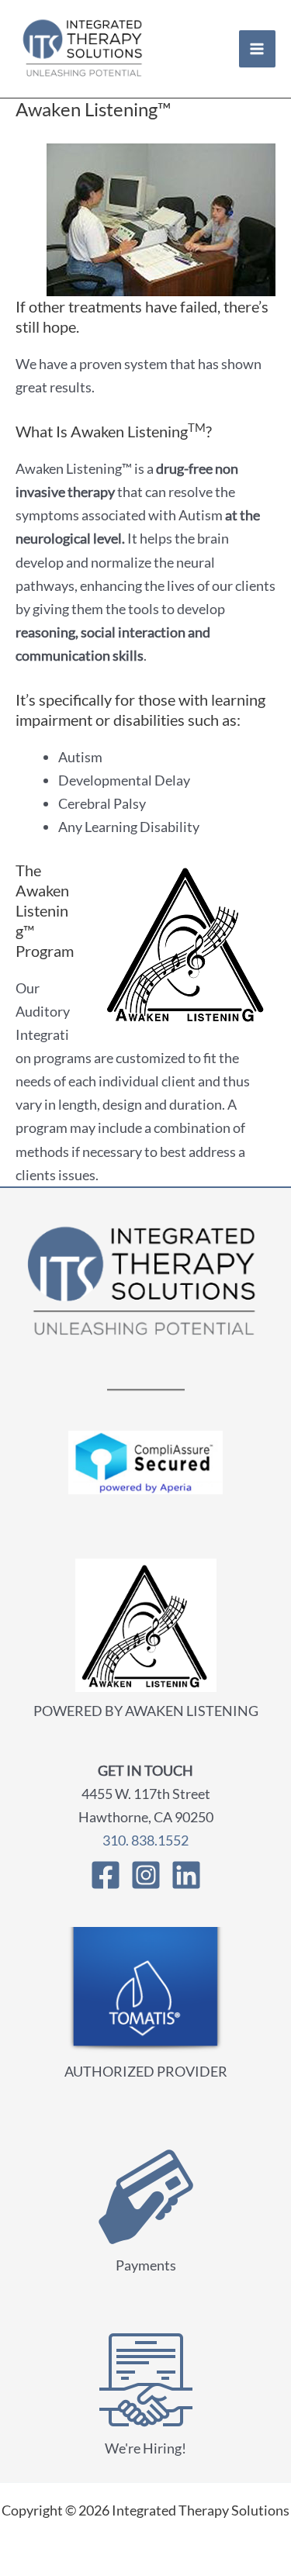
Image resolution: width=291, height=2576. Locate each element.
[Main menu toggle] (257, 48)
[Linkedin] (186, 1875)
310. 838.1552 (145, 1840)
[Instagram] (146, 1875)
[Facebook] (106, 1875)
